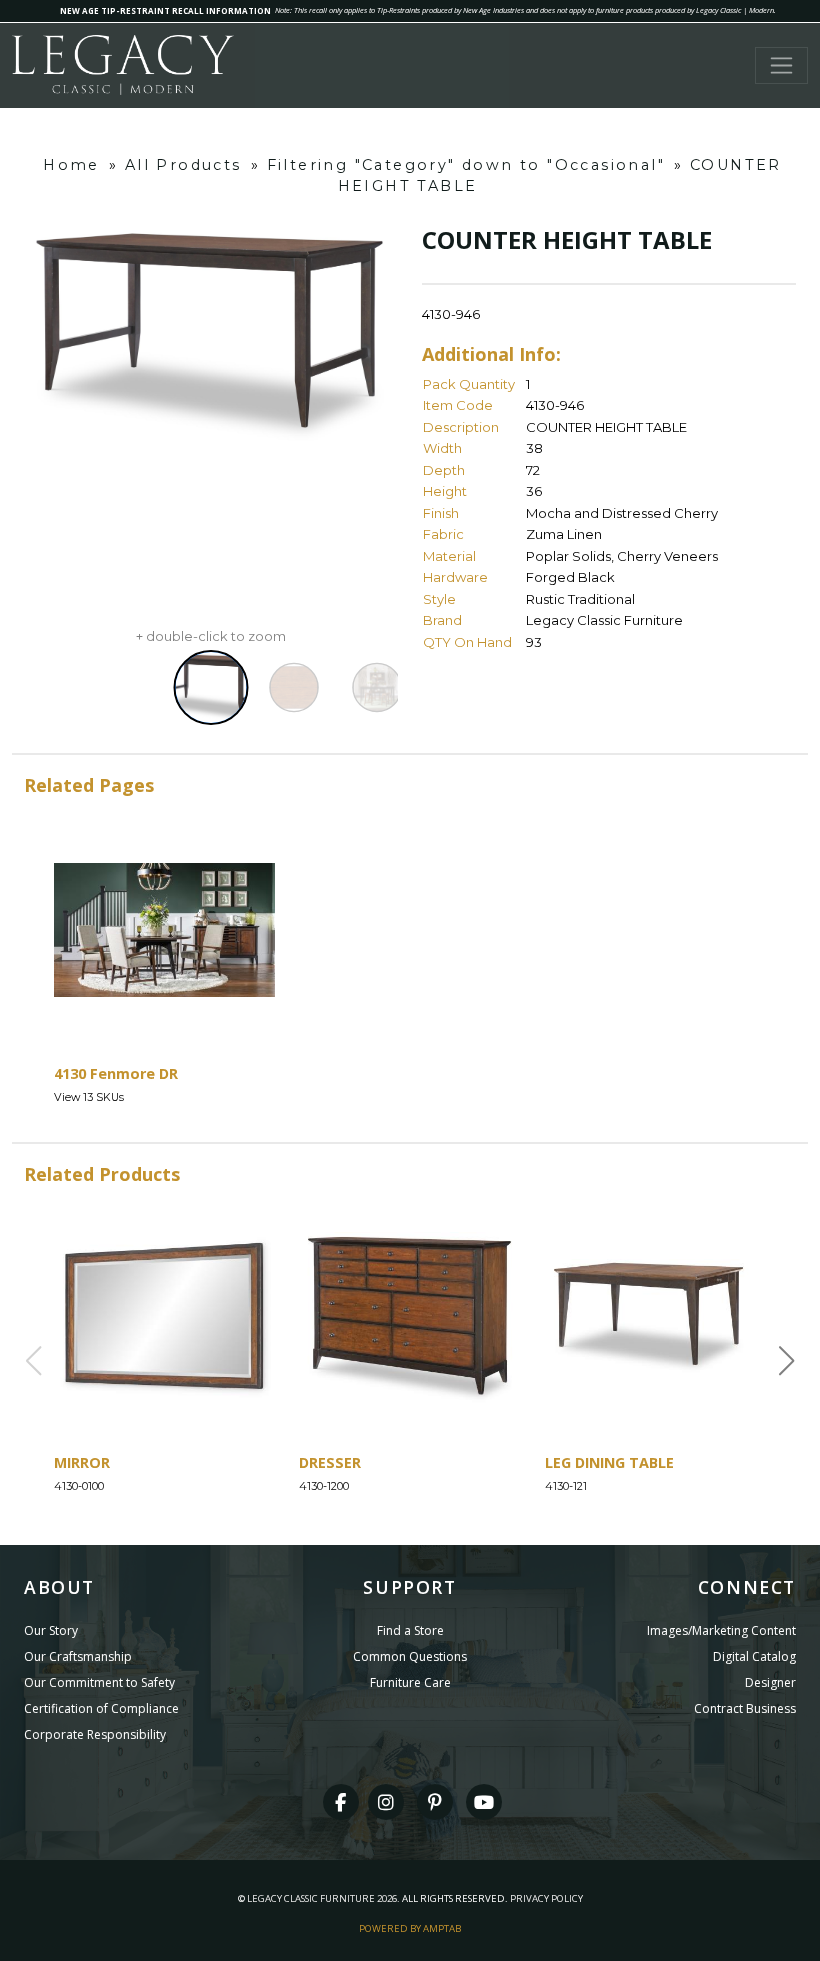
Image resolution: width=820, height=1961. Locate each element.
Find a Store (410, 1630)
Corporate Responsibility (95, 1734)
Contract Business (745, 1708)
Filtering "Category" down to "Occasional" (466, 165)
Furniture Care (410, 1682)
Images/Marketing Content (721, 1630)
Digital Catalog (754, 1656)
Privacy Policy (546, 1898)
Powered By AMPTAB (410, 1928)
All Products (183, 165)
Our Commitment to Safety (99, 1682)
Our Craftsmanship (78, 1656)
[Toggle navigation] (781, 65)
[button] (787, 1361)
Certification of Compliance (101, 1708)
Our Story (51, 1630)
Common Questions (410, 1656)
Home (71, 165)
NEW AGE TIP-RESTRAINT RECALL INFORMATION (165, 10)
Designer (770, 1682)
